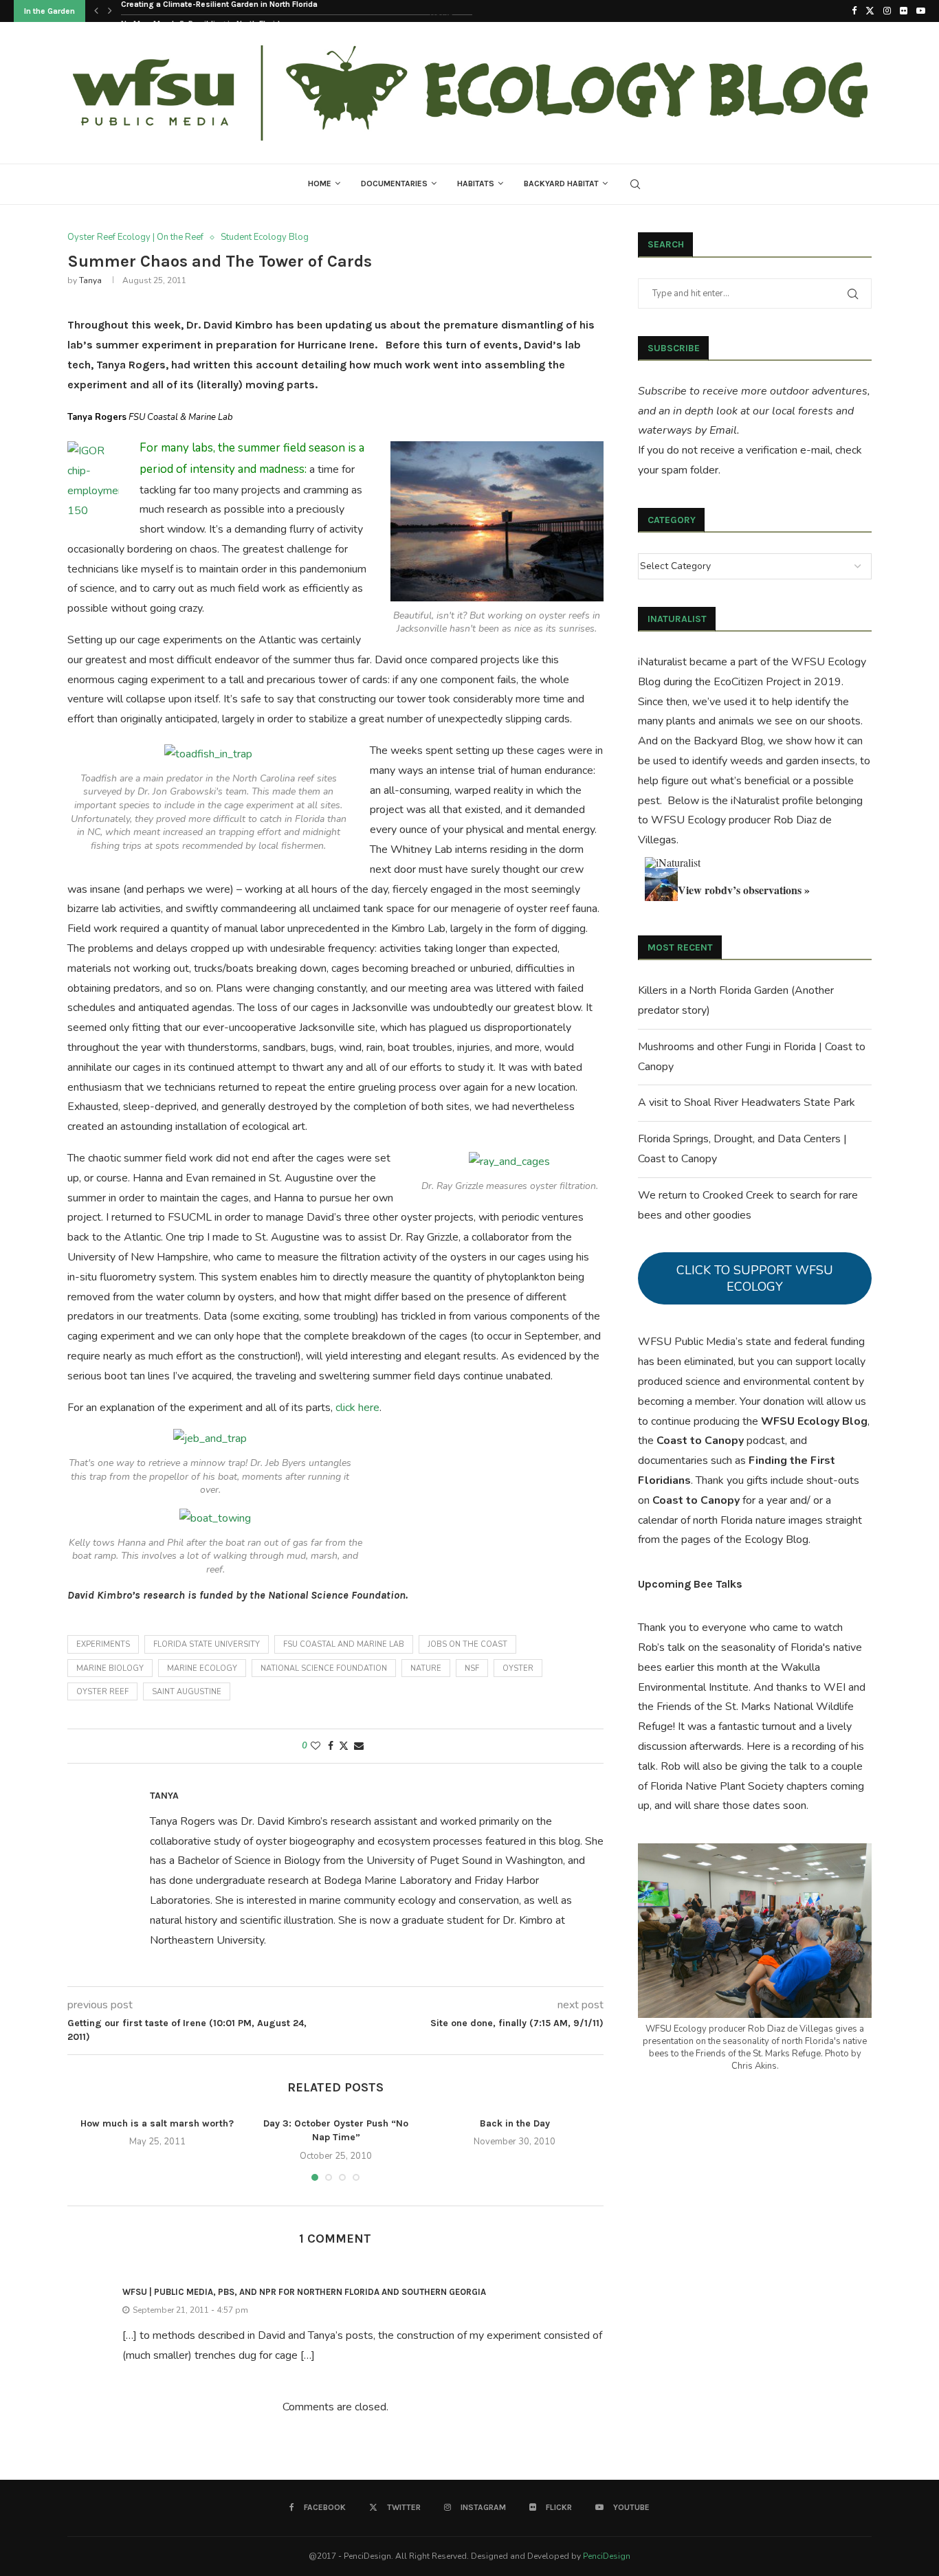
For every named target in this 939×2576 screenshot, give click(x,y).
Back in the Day (515, 2123)
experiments (103, 1644)
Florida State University (207, 1644)
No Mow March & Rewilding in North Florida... (206, 12)
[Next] (110, 11)
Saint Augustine (187, 1692)
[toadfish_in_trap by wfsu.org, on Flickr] (208, 754)
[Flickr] (904, 11)
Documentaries (394, 184)
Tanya (90, 280)
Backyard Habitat (561, 184)
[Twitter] (870, 11)
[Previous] (96, 11)
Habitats (476, 184)
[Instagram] (887, 11)
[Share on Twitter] (344, 1746)
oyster (518, 1668)
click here (357, 1408)
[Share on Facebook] (331, 1746)
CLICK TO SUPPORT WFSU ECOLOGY (755, 1278)
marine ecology (202, 1668)
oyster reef (102, 1692)
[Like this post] (316, 1746)
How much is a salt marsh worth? (157, 2123)
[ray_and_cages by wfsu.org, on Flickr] (509, 1162)
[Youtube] (921, 11)
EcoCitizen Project (757, 682)
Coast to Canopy (700, 1441)
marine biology (110, 1668)
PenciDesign (607, 2556)
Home (320, 184)
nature (426, 1668)
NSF (472, 1668)
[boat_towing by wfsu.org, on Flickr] (215, 1518)
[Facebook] (854, 11)
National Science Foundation (324, 1668)
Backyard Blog (728, 741)
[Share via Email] (359, 1746)
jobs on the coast (467, 1644)
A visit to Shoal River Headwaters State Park (747, 1102)
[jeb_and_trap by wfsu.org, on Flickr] (210, 1439)
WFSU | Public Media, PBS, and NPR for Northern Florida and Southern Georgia (304, 2292)
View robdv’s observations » (744, 890)
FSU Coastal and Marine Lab (344, 1644)
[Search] (635, 184)
